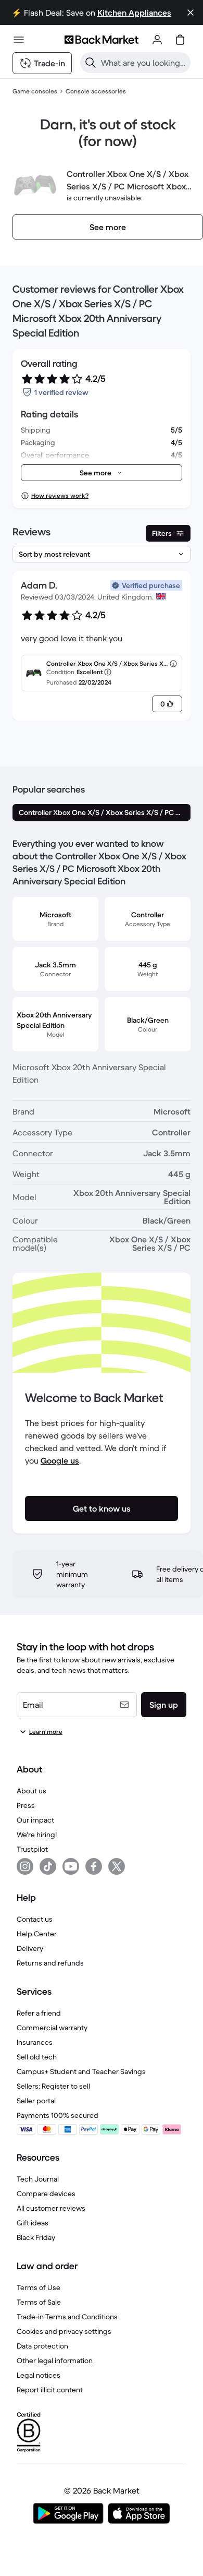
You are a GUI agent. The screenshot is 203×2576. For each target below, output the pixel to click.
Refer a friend (39, 2013)
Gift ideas (33, 2223)
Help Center (37, 1934)
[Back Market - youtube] (71, 1866)
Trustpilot (32, 1849)
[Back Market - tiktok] (48, 1866)
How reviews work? (60, 495)
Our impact (35, 1820)
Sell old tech (37, 2057)
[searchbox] (144, 63)
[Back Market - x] (117, 1866)
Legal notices (39, 2375)
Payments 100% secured (58, 2115)
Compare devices (46, 2194)
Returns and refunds (50, 1963)
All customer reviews (51, 2208)
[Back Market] (102, 40)
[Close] (191, 13)
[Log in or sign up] (157, 40)
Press (26, 1805)
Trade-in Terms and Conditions (67, 2317)
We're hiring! (37, 1835)
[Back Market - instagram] (25, 1866)
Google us (60, 1460)
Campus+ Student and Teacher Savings (81, 2071)
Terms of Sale (39, 2302)
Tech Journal (38, 2179)
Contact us (35, 1919)
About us (31, 1791)
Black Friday (36, 2237)
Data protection (42, 2346)
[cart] (180, 40)
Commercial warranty (52, 2028)
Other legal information (55, 2361)
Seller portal (36, 2101)
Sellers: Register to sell (53, 2086)
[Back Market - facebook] (94, 1866)
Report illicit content (50, 2390)
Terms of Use (39, 2287)
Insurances (35, 2042)
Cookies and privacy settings (64, 2331)
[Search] (91, 63)
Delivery (30, 1948)
